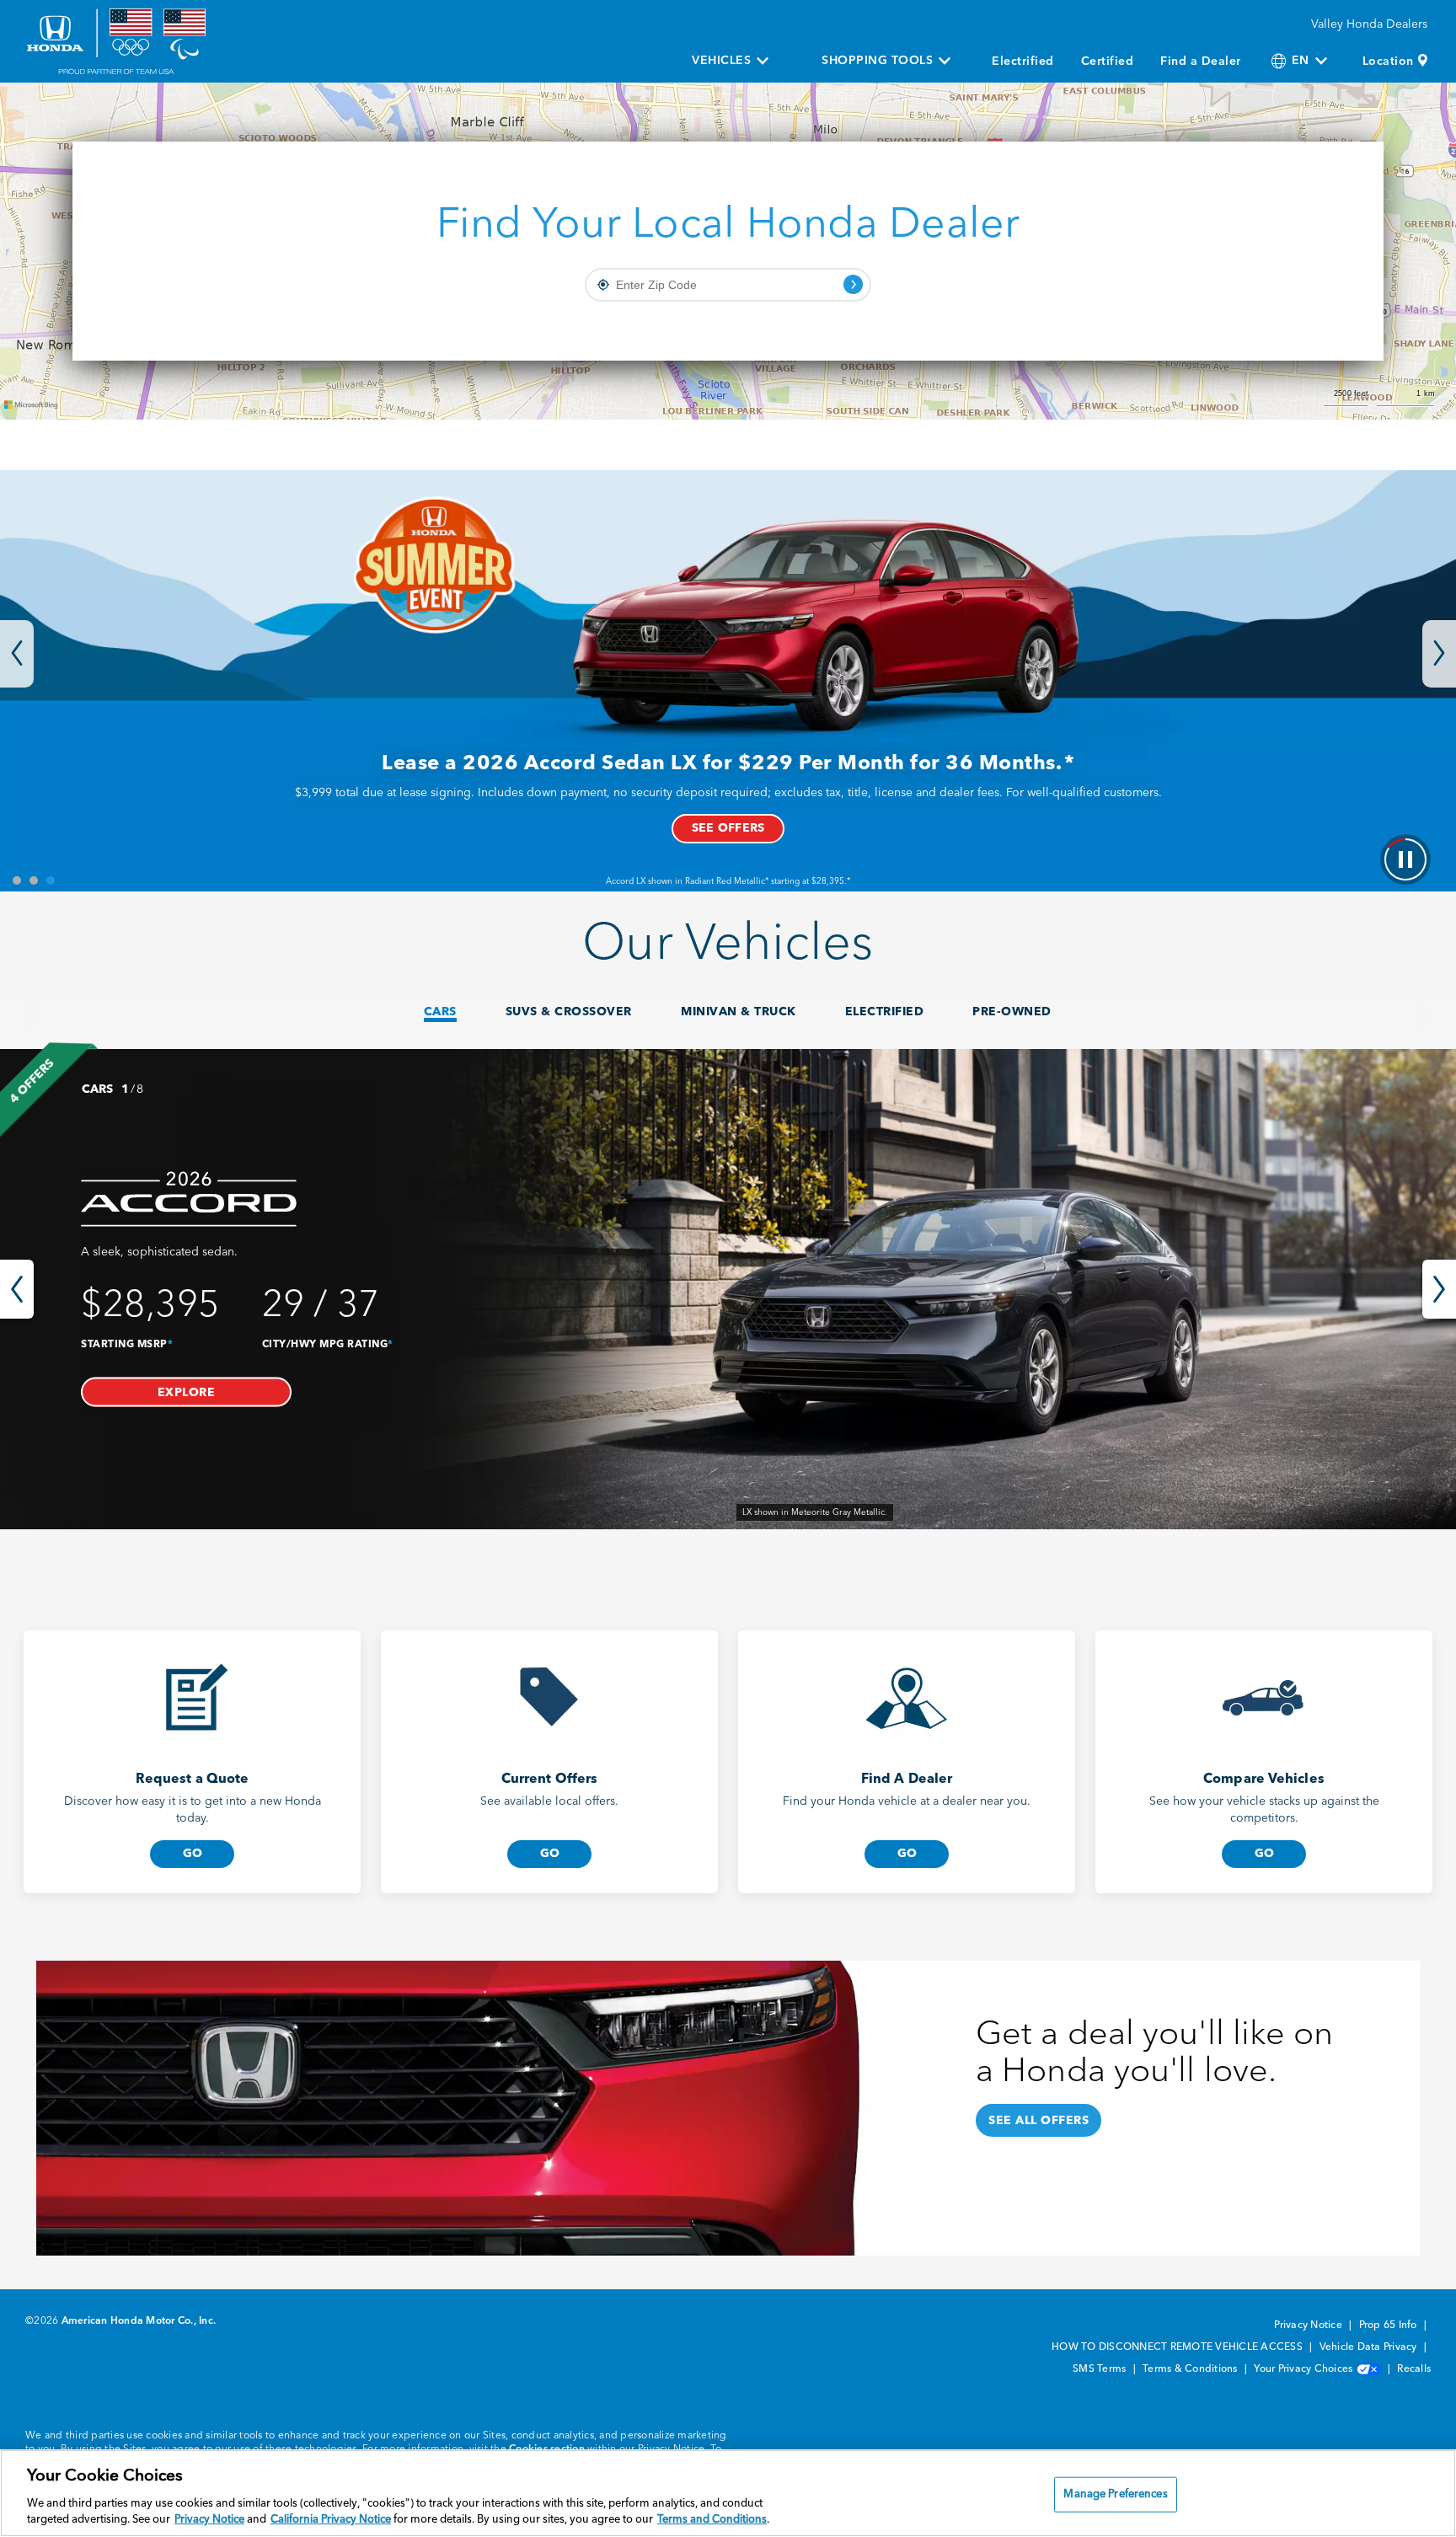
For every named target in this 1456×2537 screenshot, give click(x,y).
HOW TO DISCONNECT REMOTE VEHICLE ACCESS (1178, 2347)
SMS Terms (1101, 2369)
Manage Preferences (1115, 2494)
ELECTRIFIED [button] (885, 1012)
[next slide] (1439, 1289)
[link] (728, 1289)
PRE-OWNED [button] (1012, 1012)
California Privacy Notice (331, 2520)
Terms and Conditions (712, 2520)
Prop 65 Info (1389, 2326)
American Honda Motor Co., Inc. (139, 2321)
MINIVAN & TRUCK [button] (739, 1012)
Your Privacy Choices (1304, 2369)
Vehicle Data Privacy (1370, 2347)
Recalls (1414, 2369)
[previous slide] (17, 1289)
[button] (186, 1392)
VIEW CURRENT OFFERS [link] (728, 828)
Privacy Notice (1309, 2326)
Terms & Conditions (1191, 2369)
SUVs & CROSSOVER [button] (569, 1012)
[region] (728, 2493)
